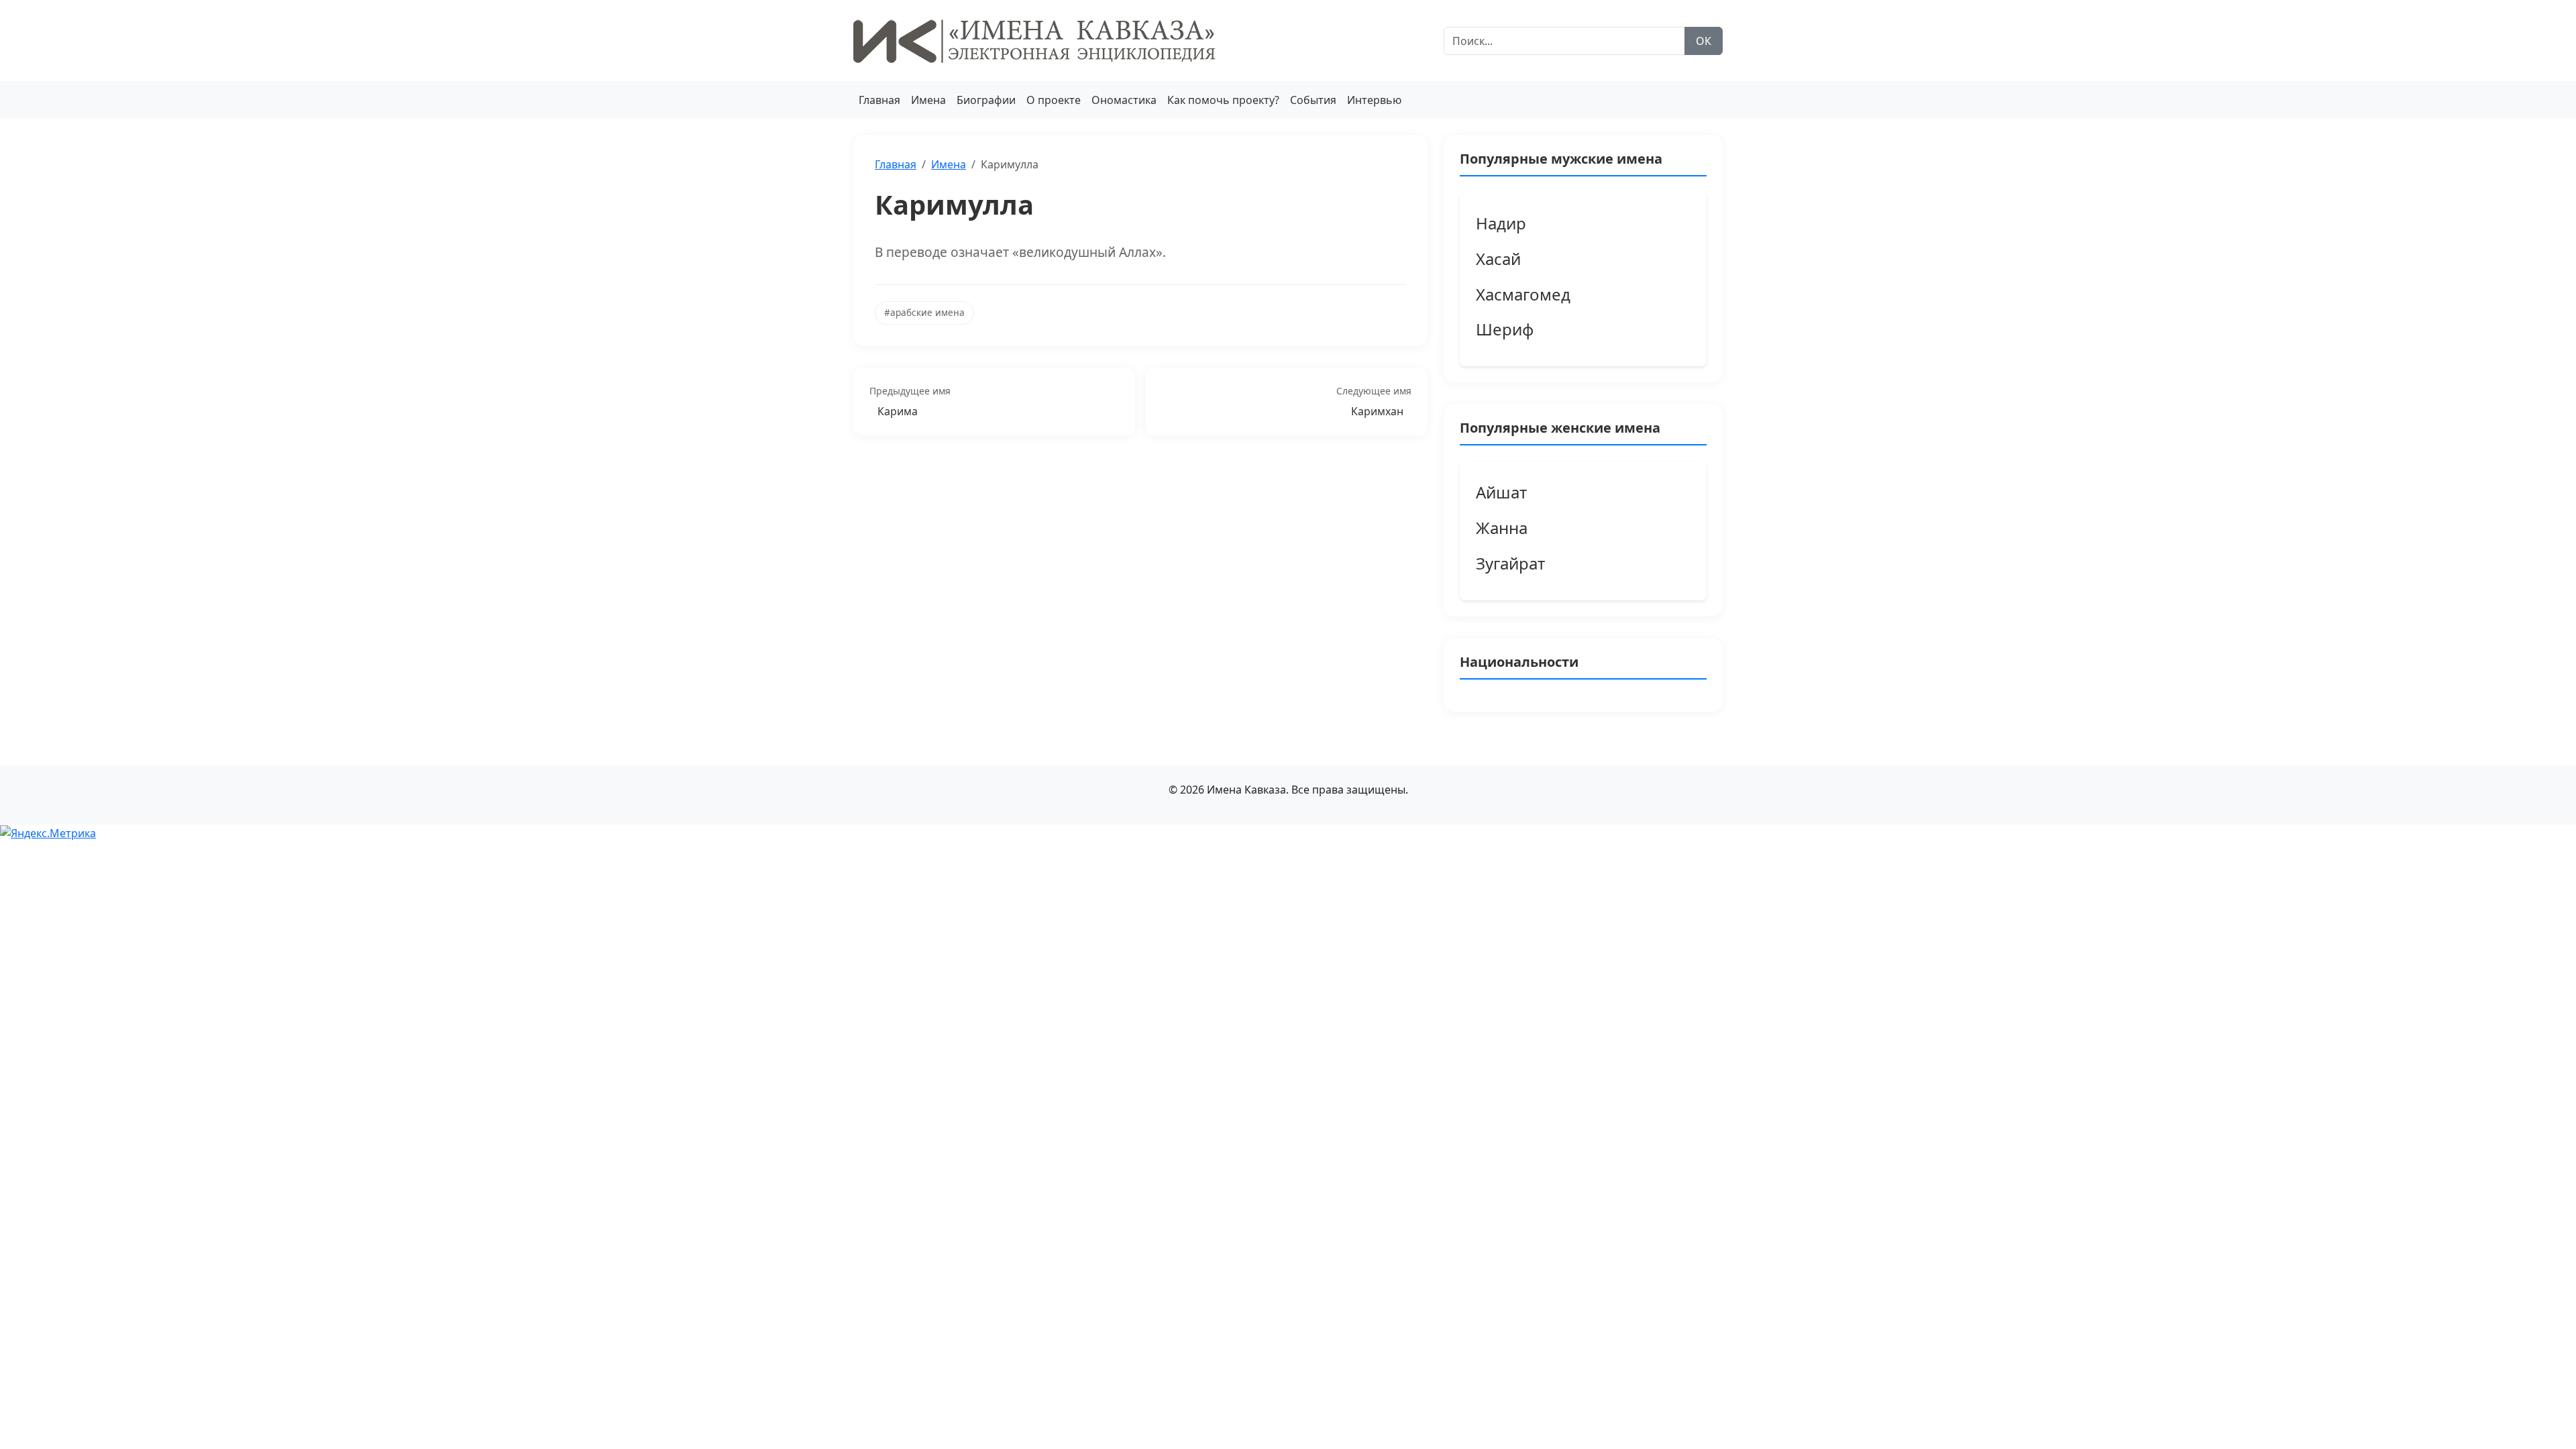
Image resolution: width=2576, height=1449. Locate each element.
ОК (1704, 41)
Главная (879, 100)
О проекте (1054, 100)
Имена (928, 100)
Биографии (986, 100)
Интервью (1374, 100)
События (1313, 100)
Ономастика (1124, 100)
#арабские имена (924, 312)
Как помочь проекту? (1223, 100)
